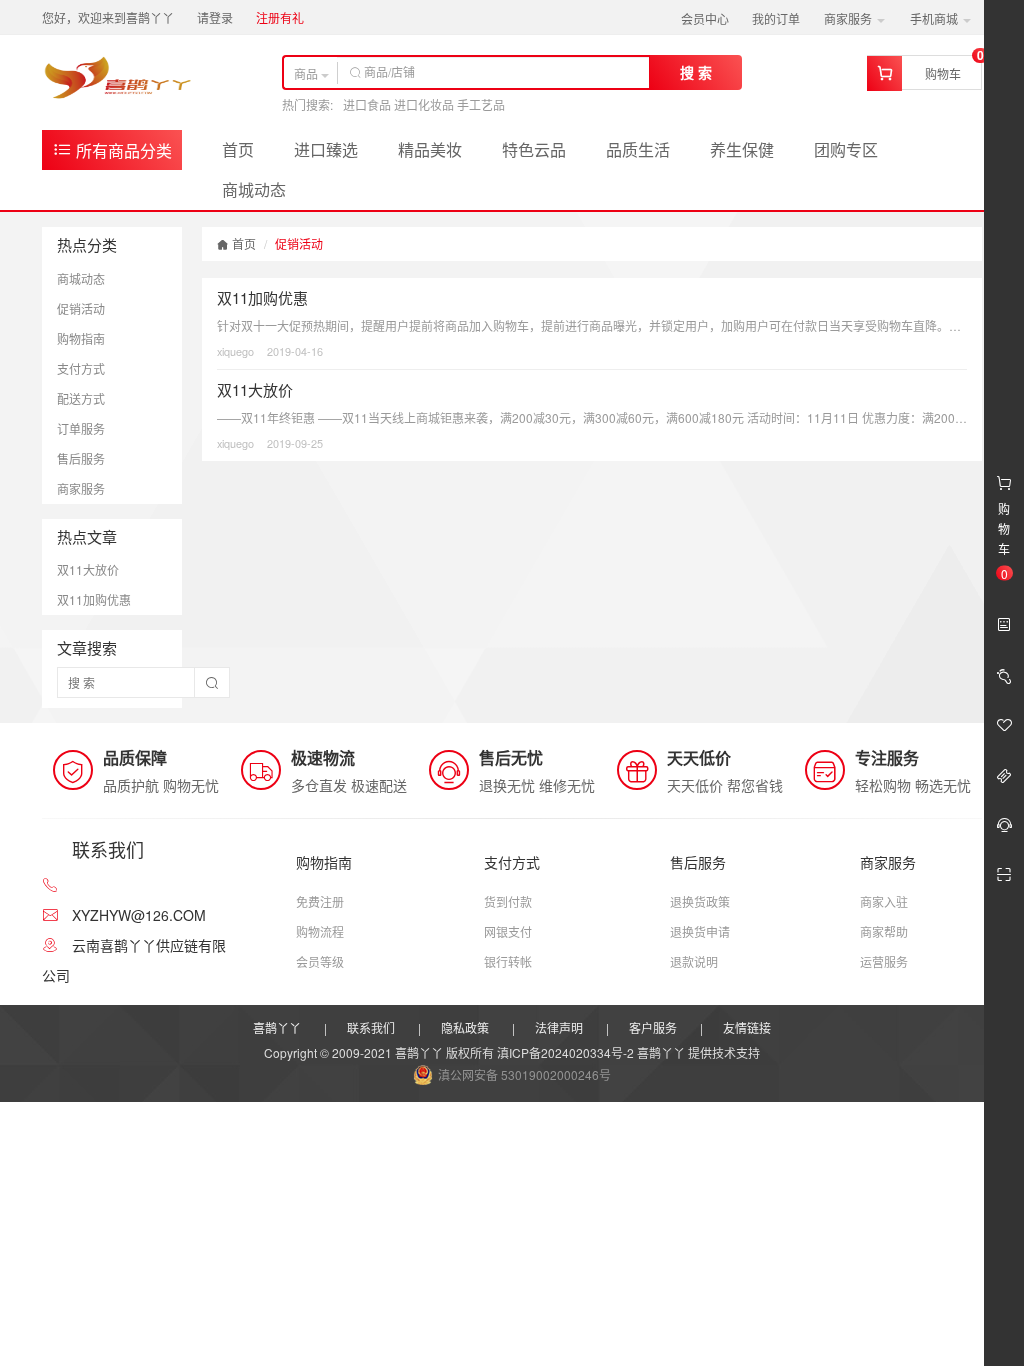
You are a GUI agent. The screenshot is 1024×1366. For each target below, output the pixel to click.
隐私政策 (465, 1027)
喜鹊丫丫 (277, 1027)
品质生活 (638, 149)
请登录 (215, 17)
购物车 (943, 73)
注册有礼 (280, 17)
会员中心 (705, 18)
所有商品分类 (122, 150)
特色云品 (534, 149)
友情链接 (747, 1027)
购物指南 (81, 338)
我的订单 (776, 18)
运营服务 (884, 961)
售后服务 (81, 458)
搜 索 (696, 72)
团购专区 (846, 149)
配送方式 (81, 398)
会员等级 (320, 961)
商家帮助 (884, 931)
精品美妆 (430, 149)
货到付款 (508, 901)
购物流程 (320, 931)
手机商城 (935, 18)
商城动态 (254, 189)
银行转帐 (508, 961)
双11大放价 (88, 569)
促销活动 (81, 308)
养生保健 (742, 149)
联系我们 (371, 1027)
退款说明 (694, 961)
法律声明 (559, 1027)
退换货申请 (700, 931)
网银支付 (508, 931)
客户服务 (653, 1027)
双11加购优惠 (94, 599)
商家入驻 (884, 901)
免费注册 (320, 901)
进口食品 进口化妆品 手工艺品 (424, 104)
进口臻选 (326, 149)
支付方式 (81, 368)
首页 (238, 149)
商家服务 (849, 18)
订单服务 (81, 428)
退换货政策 (700, 901)
